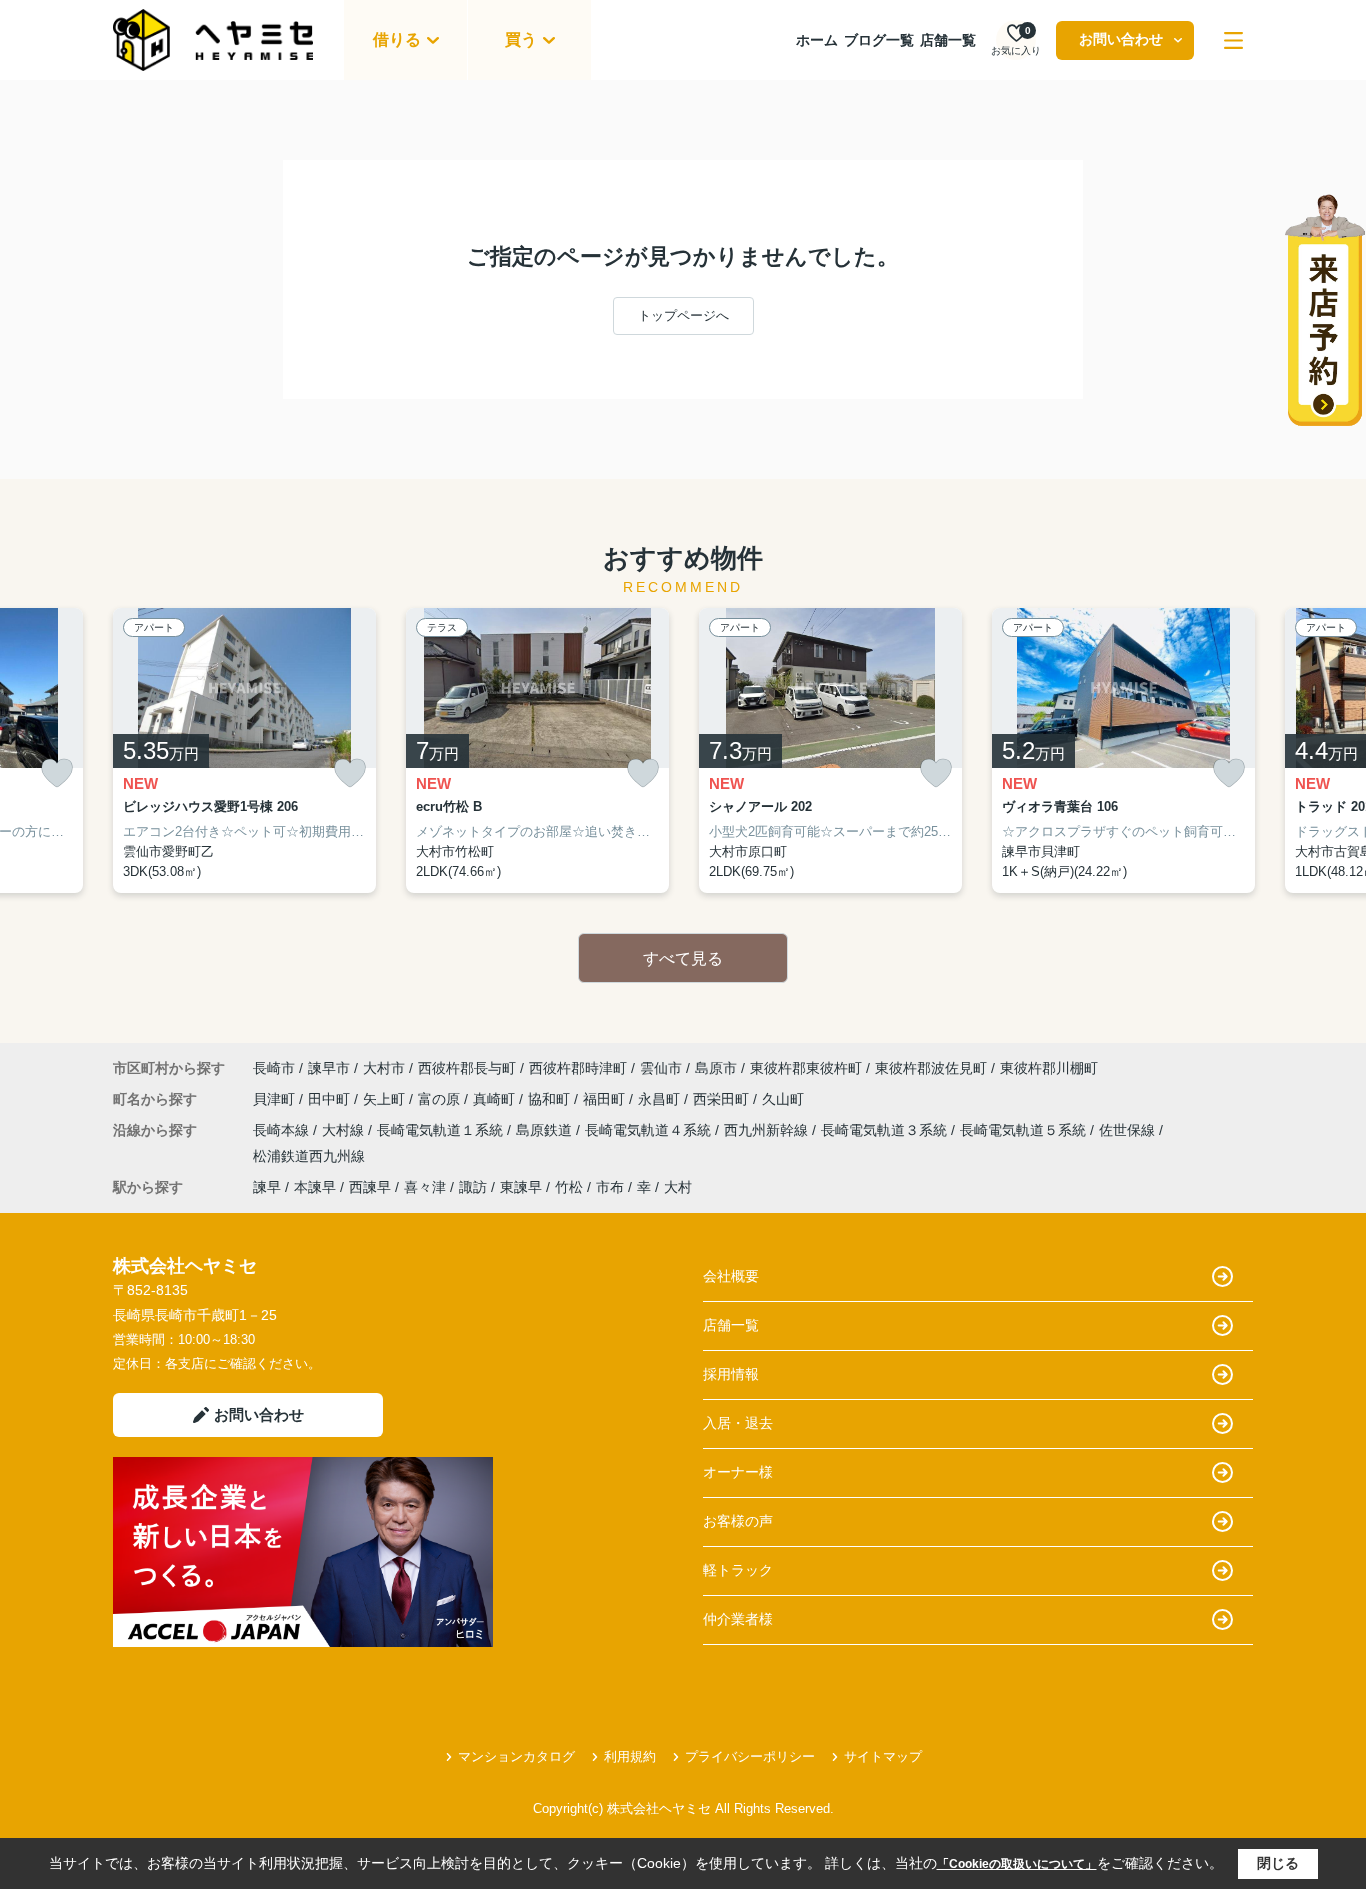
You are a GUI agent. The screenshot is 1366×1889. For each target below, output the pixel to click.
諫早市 (329, 1068)
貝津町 (276, 1099)
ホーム (817, 40)
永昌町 (661, 1099)
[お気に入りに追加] (57, 773)
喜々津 (425, 1187)
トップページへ (683, 315)
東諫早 (521, 1187)
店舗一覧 (948, 40)
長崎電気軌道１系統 (442, 1130)
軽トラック (738, 1570)
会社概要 (731, 1276)
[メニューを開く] (1233, 40)
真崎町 (496, 1099)
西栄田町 (723, 1099)
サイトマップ (883, 1756)
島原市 (716, 1068)
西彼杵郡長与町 (467, 1068)
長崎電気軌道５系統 (1025, 1130)
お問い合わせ (1121, 39)
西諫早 (370, 1187)
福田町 (606, 1099)
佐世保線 (1129, 1130)
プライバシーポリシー (750, 1756)
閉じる (1278, 1863)
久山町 (783, 1099)
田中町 (331, 1099)
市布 (610, 1187)
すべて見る (683, 958)
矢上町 (386, 1099)
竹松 (569, 1187)
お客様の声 (738, 1521)
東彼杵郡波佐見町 (931, 1068)
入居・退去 (738, 1423)
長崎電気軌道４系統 (650, 1130)
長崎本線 (283, 1130)
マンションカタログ (516, 1756)
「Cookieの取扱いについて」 (1017, 1864)
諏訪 (473, 1187)
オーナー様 (738, 1472)
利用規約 (630, 1756)
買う (521, 39)
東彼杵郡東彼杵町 (806, 1068)
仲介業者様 (738, 1619)
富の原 (441, 1099)
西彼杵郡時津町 (578, 1068)
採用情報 (731, 1374)
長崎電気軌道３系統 (886, 1130)
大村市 (384, 1068)
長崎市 (274, 1068)
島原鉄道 (546, 1130)
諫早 (267, 1187)
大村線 (345, 1130)
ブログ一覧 (879, 40)
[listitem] (244, 751)
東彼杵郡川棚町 (1049, 1068)
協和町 (551, 1099)
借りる (397, 39)
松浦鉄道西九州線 (309, 1156)
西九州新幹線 (768, 1130)
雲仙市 (661, 1068)
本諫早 (315, 1187)
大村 (678, 1187)
